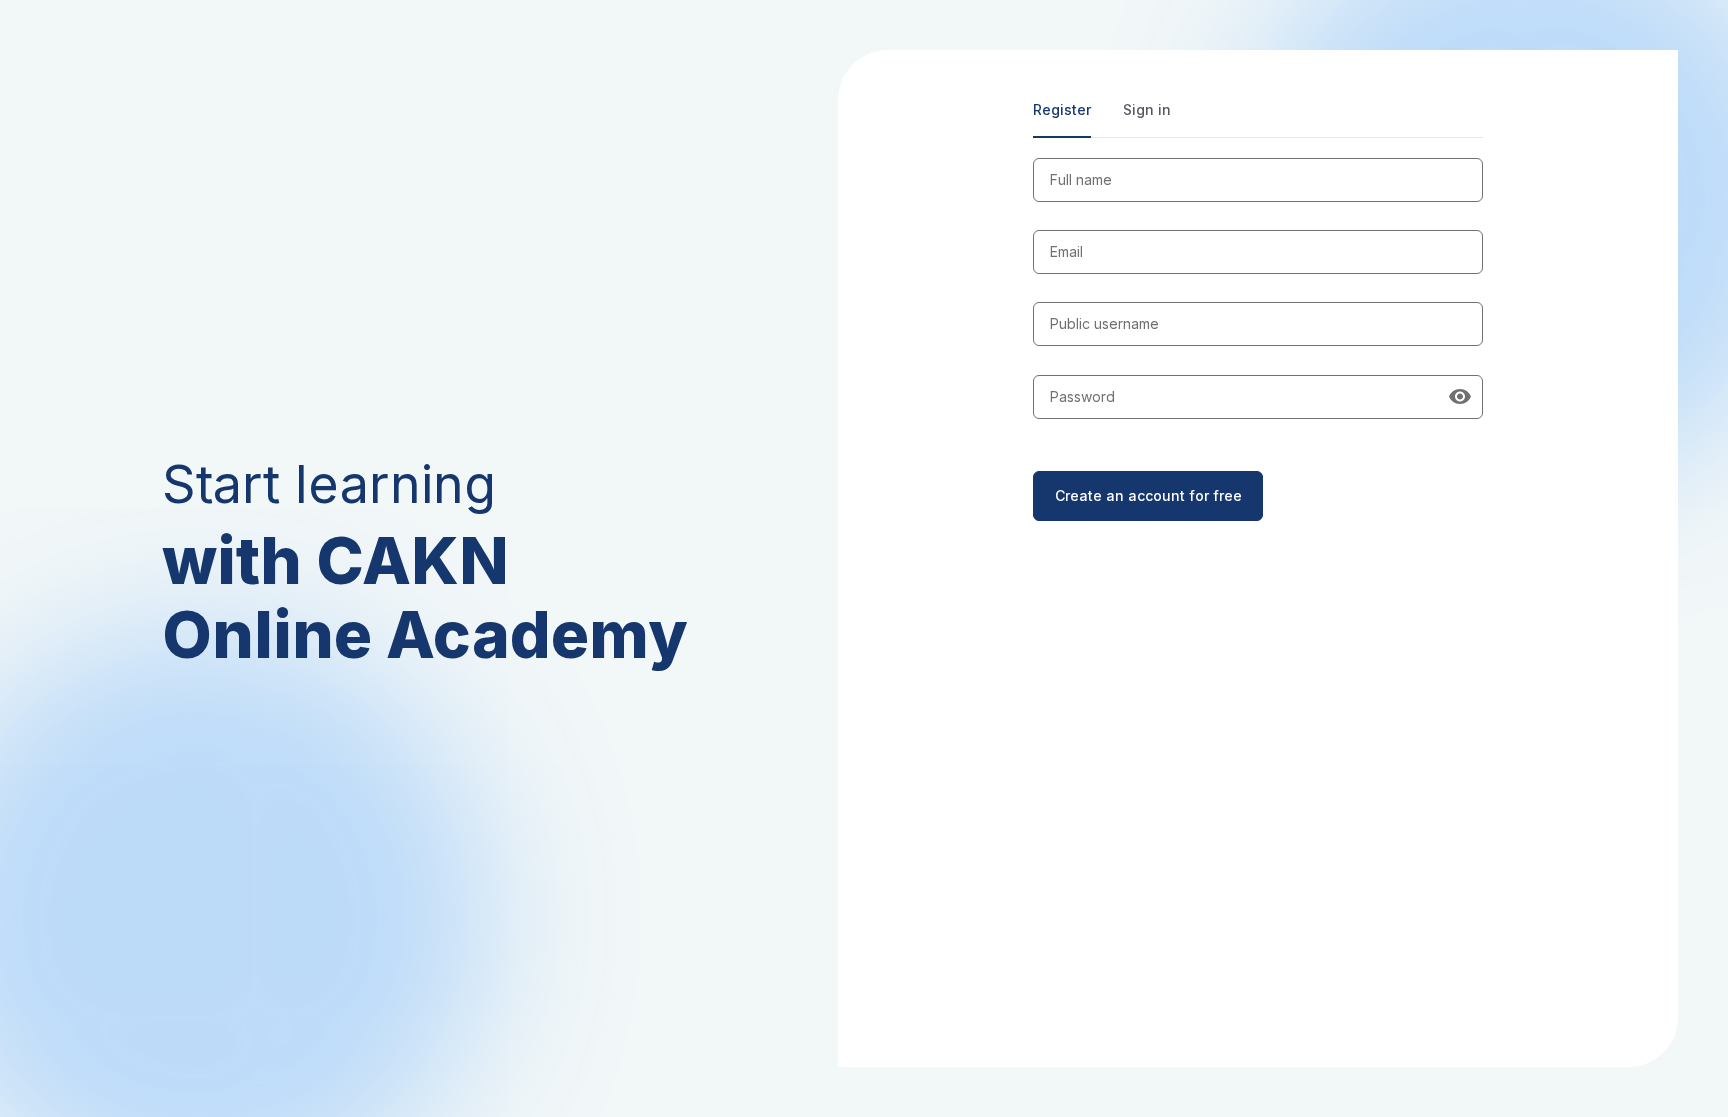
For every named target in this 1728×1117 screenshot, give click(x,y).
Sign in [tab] (1147, 109)
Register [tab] (1062, 109)
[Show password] (1460, 397)
